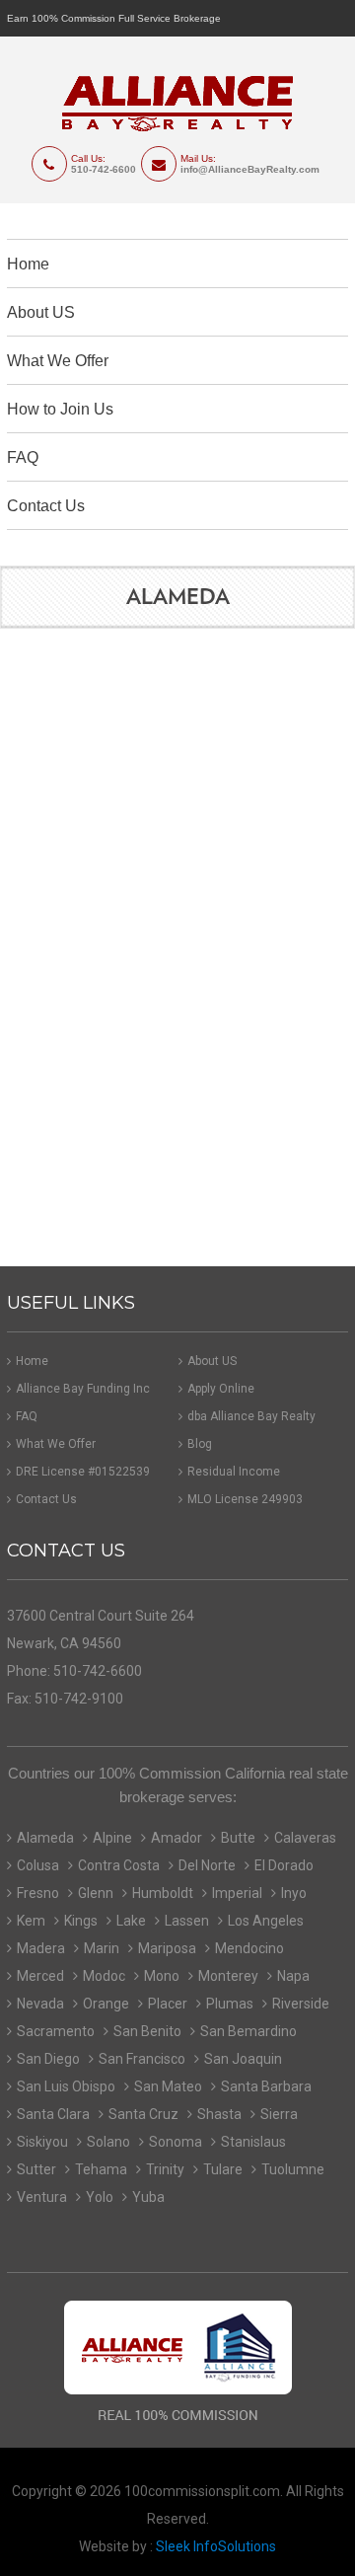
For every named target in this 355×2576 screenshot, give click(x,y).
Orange (106, 2004)
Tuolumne (293, 2169)
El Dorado (284, 1865)
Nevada (40, 2004)
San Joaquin (243, 2059)
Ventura (42, 2197)
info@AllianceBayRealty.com (250, 169)
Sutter (36, 2169)
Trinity (165, 2169)
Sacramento (56, 2031)
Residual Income (234, 1472)
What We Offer (58, 361)
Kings (81, 1921)
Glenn (96, 1893)
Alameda (45, 1838)
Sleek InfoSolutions (216, 2546)
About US (41, 312)
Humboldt (163, 1893)
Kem (31, 1921)
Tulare (223, 2169)
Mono (162, 1976)
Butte (238, 1838)
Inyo (294, 1893)
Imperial (237, 1893)
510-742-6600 (104, 169)
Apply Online (221, 1389)
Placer (168, 2004)
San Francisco (142, 2059)
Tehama (101, 2169)
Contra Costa (119, 1865)
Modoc (104, 1976)
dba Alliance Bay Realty (251, 1416)
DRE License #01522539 (83, 1472)
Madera (41, 1948)
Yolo (100, 2197)
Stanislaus (253, 2142)
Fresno (38, 1893)
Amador (177, 1838)
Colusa (38, 1865)
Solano (108, 2142)
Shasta (219, 2114)
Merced (40, 1976)
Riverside (301, 2004)
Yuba (148, 2197)
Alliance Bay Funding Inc (83, 1389)
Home (28, 264)
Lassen (187, 1921)
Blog (200, 1444)
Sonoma (176, 2142)
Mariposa (167, 1948)
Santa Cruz (143, 2114)
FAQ (23, 457)
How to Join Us (60, 409)
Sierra (279, 2114)
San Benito (147, 2031)
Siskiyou (42, 2142)
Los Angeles (266, 1921)
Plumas (230, 2004)
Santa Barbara (266, 2086)
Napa (293, 1976)
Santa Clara (53, 2114)
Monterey (228, 1976)
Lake (131, 1921)
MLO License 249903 (245, 1499)
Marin (102, 1948)
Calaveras (305, 1838)
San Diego (48, 2059)
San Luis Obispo (66, 2086)
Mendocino (249, 1948)
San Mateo (168, 2086)
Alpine (112, 1838)
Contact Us (46, 506)
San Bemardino (248, 2031)
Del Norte (207, 1865)
